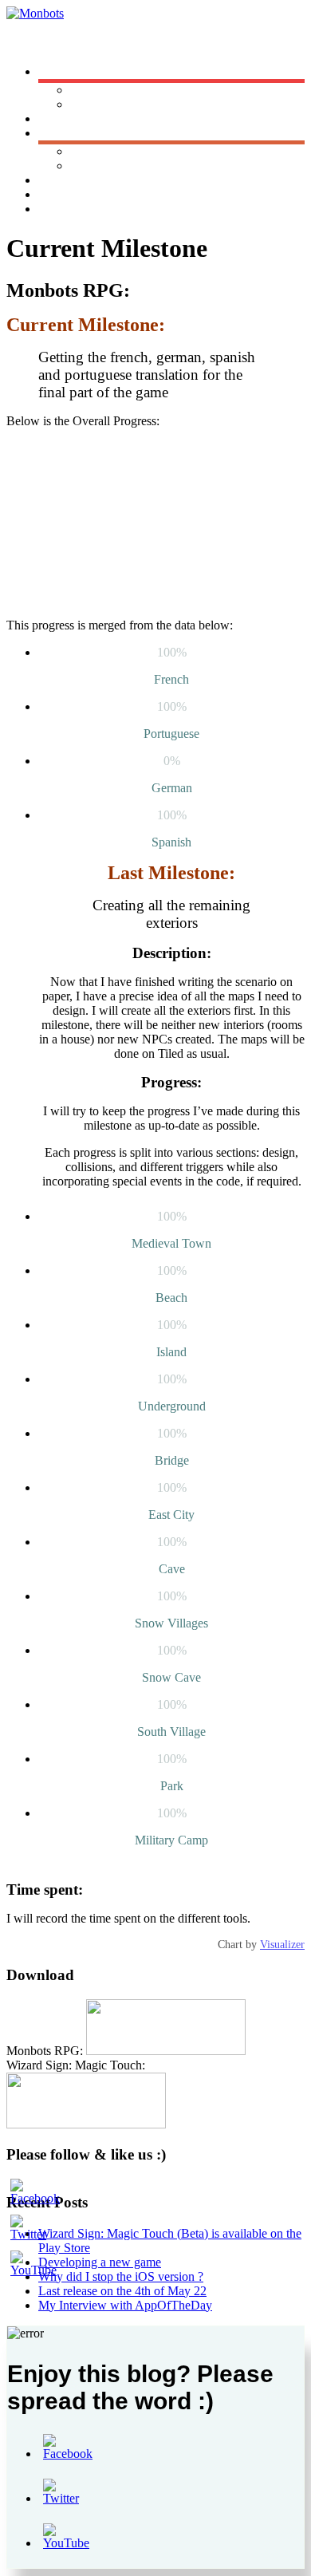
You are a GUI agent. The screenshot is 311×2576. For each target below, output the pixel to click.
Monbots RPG (107, 90)
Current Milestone (84, 209)
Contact (58, 194)
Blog (51, 118)
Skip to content (44, 44)
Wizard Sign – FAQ (120, 166)
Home (54, 71)
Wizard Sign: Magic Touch (138, 104)
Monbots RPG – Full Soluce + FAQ (161, 151)
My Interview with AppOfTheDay (125, 2305)
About (54, 180)
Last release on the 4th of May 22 (122, 2291)
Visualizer (282, 1945)
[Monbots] (35, 13)
